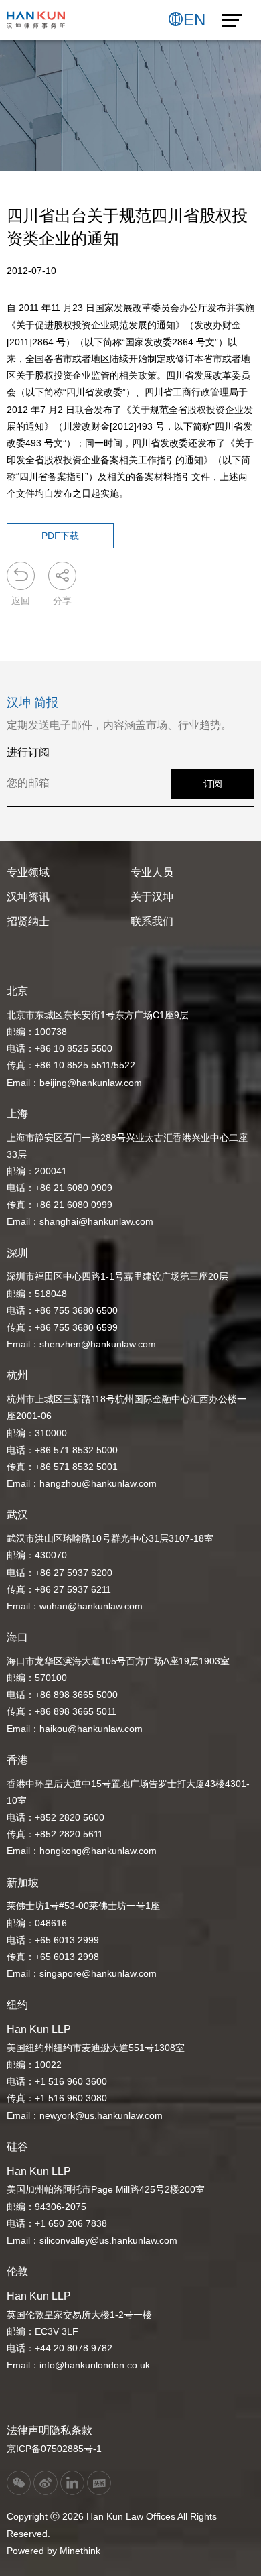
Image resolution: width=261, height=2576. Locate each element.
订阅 (213, 784)
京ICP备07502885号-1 (54, 2449)
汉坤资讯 (28, 897)
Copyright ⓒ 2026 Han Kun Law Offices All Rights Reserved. (112, 2525)
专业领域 (28, 872)
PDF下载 (60, 536)
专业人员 (152, 872)
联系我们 (152, 921)
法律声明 (28, 2430)
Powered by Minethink (54, 2551)
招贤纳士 (28, 921)
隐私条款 (71, 2430)
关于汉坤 (152, 897)
